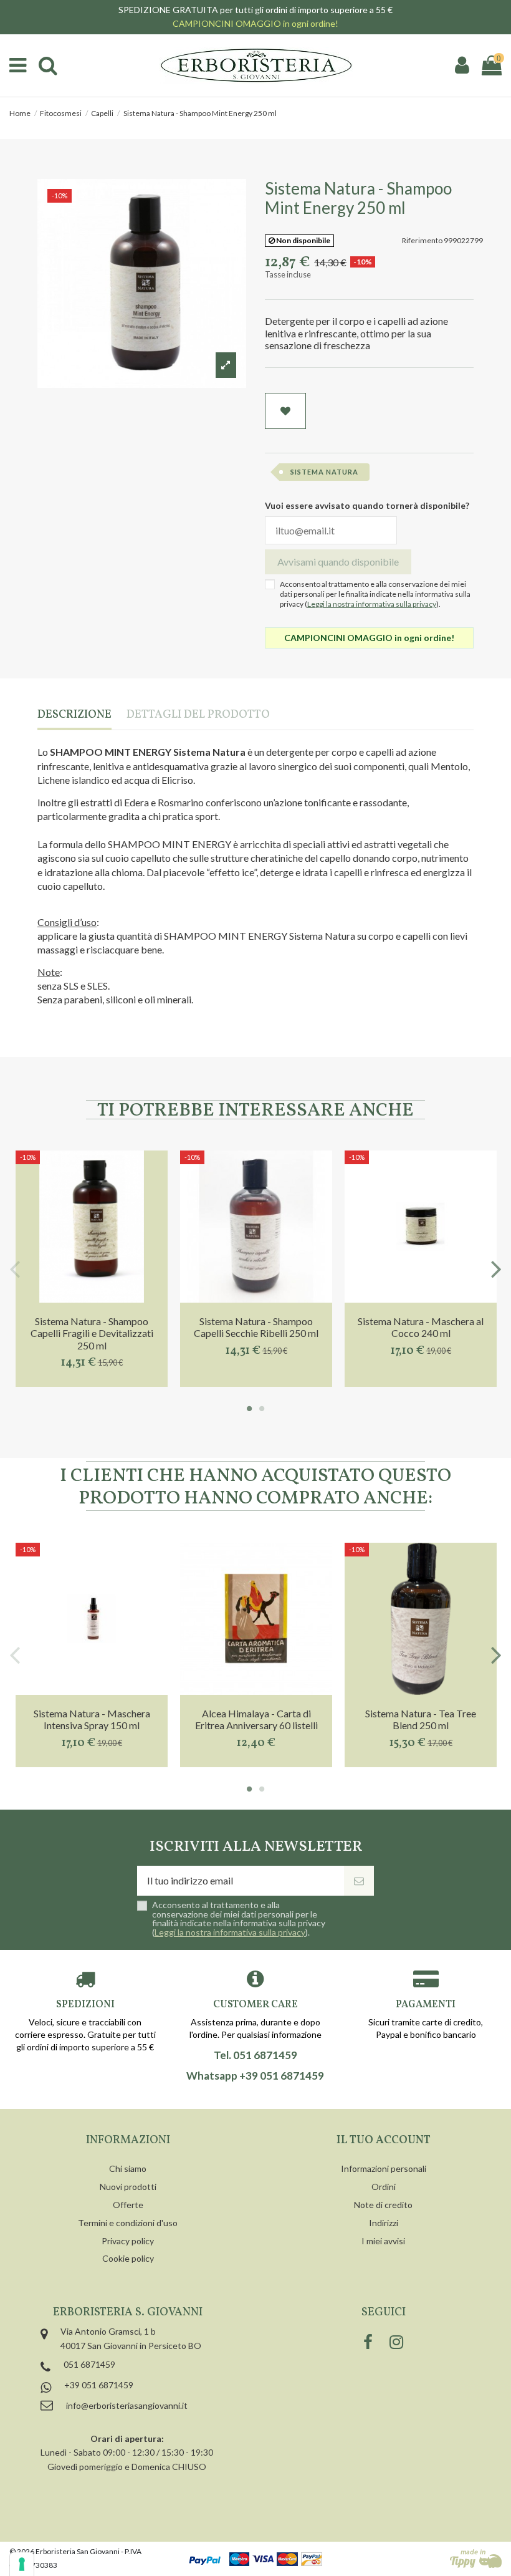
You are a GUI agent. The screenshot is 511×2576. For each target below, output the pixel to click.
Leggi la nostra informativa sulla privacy (372, 604)
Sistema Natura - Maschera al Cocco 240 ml (421, 1327)
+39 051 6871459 (99, 2385)
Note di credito (383, 2205)
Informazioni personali (384, 2168)
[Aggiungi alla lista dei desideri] (285, 411)
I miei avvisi (383, 2241)
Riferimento (422, 240)
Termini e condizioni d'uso (128, 2223)
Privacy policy (128, 2241)
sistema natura (324, 472)
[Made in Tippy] (476, 2559)
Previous (15, 1269)
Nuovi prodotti (128, 2187)
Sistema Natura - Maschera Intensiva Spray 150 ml (92, 1719)
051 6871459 (89, 2364)
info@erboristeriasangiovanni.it (127, 2405)
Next (496, 1269)
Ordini (384, 2187)
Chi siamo (128, 2168)
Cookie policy (128, 2258)
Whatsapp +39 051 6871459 (255, 2076)
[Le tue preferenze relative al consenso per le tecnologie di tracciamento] (22, 2564)
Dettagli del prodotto (198, 716)
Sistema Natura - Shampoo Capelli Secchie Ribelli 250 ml (256, 1327)
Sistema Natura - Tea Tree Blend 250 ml (421, 1719)
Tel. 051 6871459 (255, 2055)
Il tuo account (384, 2140)
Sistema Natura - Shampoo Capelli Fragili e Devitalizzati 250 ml (92, 1333)
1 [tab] (249, 1409)
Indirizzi (384, 2223)
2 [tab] (262, 1409)
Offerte (128, 2205)
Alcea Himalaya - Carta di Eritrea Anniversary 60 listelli (256, 1719)
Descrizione (74, 716)
